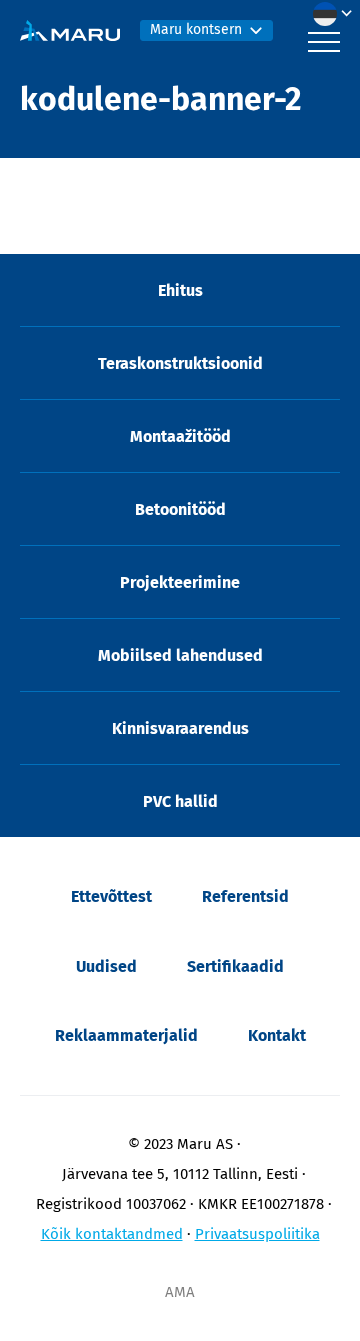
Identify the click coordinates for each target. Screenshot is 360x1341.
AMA (180, 1292)
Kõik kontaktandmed (112, 1234)
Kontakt (277, 1035)
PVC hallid (180, 801)
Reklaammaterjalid (126, 1035)
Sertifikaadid (235, 966)
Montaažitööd (180, 436)
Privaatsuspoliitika (257, 1234)
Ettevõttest (111, 896)
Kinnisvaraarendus (180, 728)
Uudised (106, 966)
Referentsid (245, 896)
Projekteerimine (180, 582)
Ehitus (180, 290)
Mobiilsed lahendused (180, 655)
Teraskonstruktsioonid (180, 363)
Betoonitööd (180, 509)
